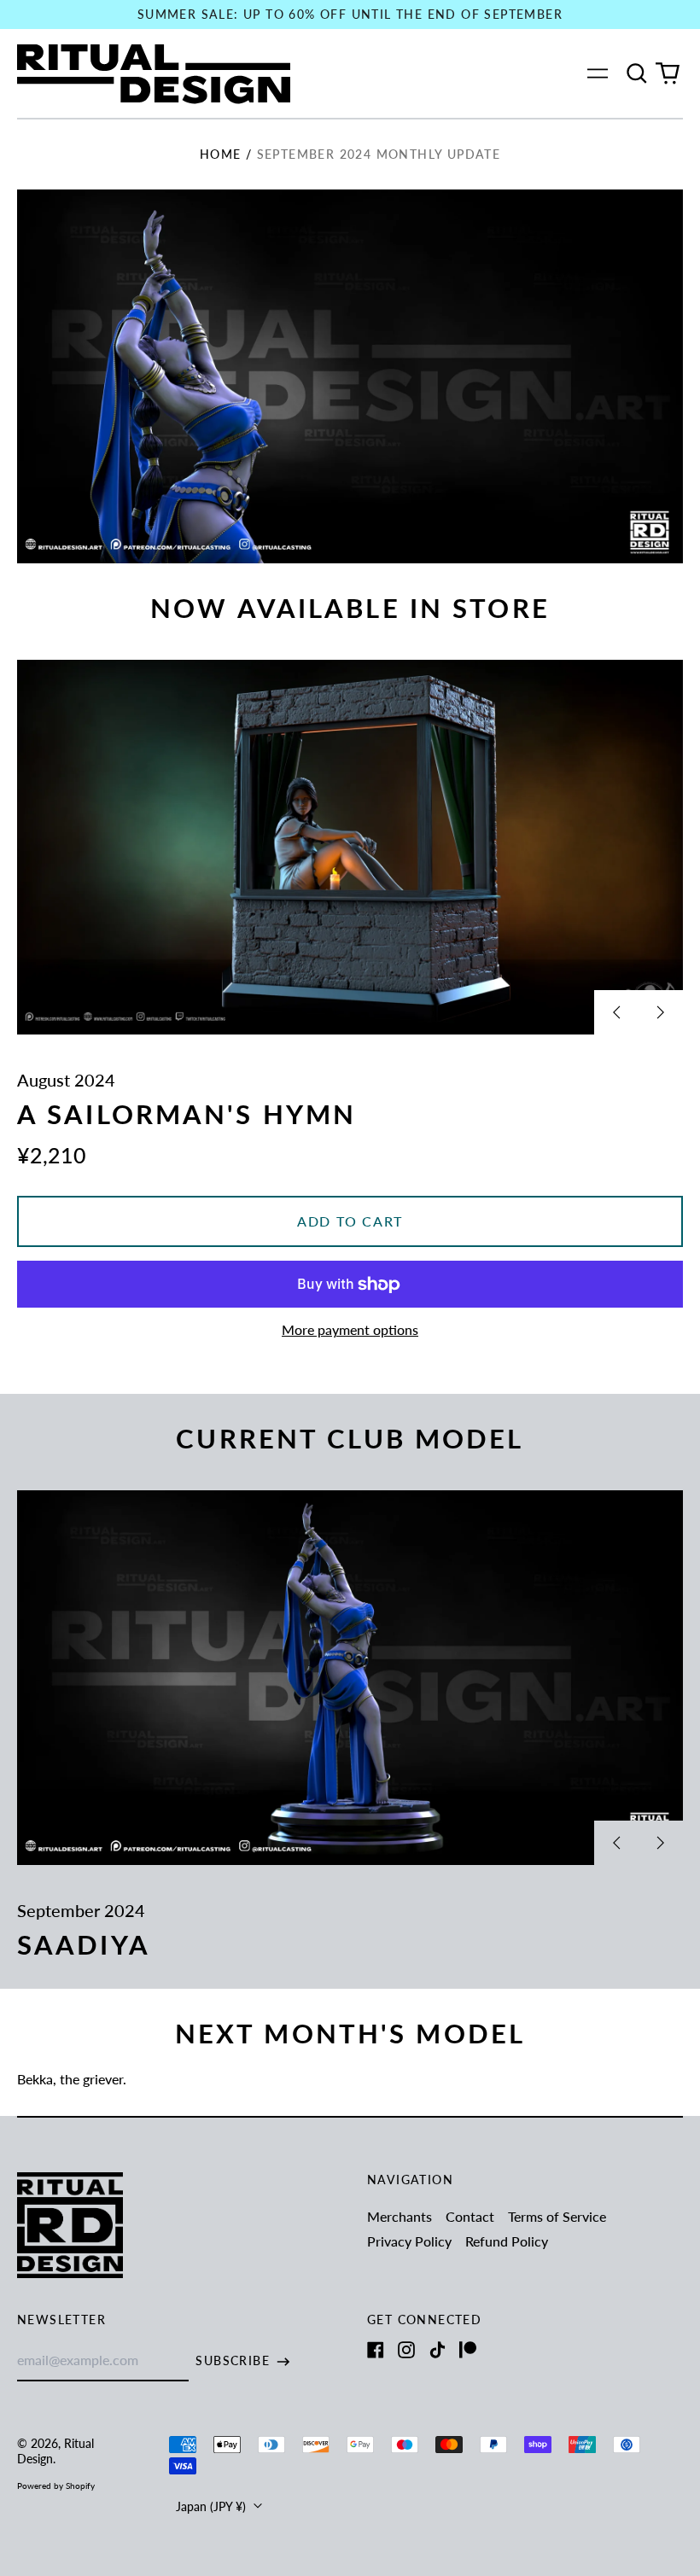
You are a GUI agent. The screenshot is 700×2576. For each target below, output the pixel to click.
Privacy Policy (409, 2241)
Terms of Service (557, 2216)
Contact (470, 2216)
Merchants (400, 2216)
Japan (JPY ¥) (213, 2506)
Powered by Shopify (56, 2486)
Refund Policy (507, 2241)
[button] (637, 73)
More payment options (350, 1329)
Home (221, 154)
